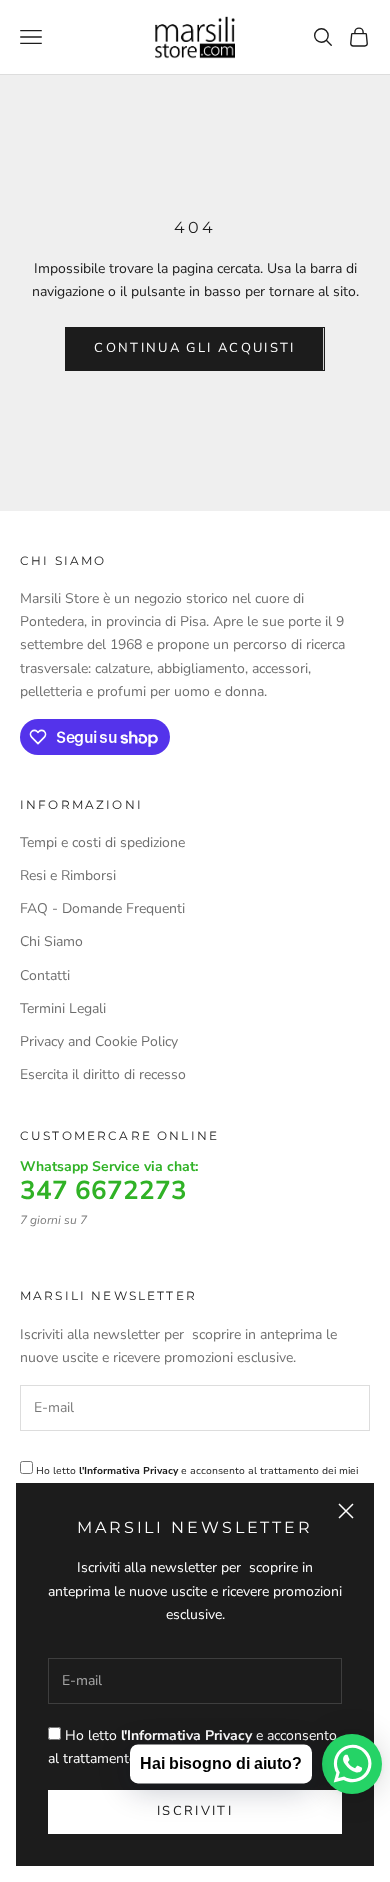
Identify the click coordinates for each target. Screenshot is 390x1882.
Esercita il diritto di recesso (103, 1074)
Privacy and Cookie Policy (99, 1041)
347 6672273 (103, 1191)
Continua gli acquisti (194, 348)
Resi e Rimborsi (68, 875)
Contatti (45, 975)
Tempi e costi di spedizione (102, 842)
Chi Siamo (51, 941)
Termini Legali (63, 1008)
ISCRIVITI (195, 1811)
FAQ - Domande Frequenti (102, 908)
